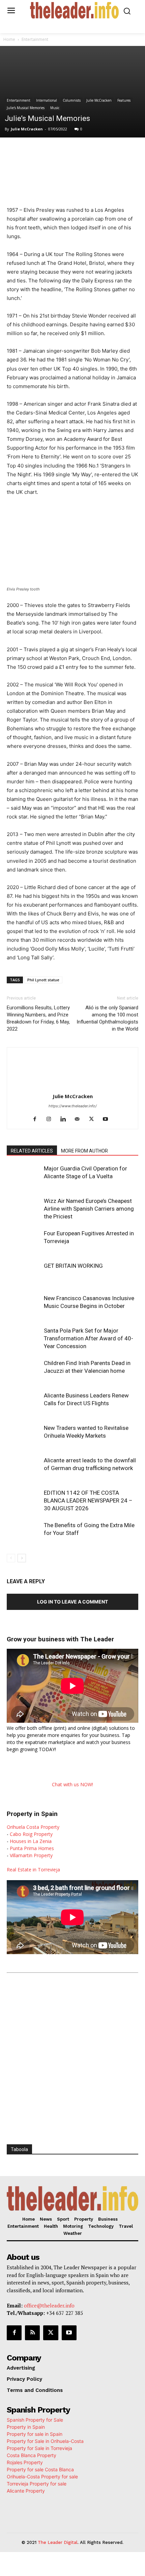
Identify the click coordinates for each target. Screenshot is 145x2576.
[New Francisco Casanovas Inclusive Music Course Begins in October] (24, 1306)
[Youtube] (108, 1119)
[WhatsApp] (66, 151)
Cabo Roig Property (31, 1834)
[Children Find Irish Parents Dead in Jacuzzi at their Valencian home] (24, 1371)
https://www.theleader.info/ (73, 1106)
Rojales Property (25, 2462)
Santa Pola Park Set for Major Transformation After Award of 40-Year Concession (89, 1338)
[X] (50, 151)
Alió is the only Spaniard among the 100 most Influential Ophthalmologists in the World (107, 1018)
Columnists (72, 100)
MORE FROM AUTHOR (84, 1151)
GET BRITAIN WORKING (73, 1266)
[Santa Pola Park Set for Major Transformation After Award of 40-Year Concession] (24, 1338)
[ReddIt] (97, 151)
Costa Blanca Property (32, 2455)
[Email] (112, 151)
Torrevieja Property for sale (37, 2484)
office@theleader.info (49, 2305)
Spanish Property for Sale (35, 2420)
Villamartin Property (31, 1855)
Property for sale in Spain (35, 2434)
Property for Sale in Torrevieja (39, 2448)
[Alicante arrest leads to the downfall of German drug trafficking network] (24, 1468)
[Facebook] (35, 151)
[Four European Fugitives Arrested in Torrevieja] (24, 1241)
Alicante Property (26, 2491)
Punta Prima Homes (32, 1848)
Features (124, 100)
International (47, 100)
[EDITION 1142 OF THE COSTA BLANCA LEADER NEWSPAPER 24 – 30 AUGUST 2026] (24, 1501)
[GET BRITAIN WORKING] (24, 1274)
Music (55, 108)
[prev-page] (11, 1558)
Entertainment (35, 39)
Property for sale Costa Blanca (40, 2469)
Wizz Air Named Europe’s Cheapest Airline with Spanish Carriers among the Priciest (89, 1209)
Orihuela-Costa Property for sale (42, 2477)
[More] (128, 151)
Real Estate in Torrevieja (33, 1870)
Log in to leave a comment (72, 1602)
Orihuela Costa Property (33, 1827)
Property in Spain (26, 2427)
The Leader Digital (58, 2542)
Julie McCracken (99, 100)
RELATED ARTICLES (32, 1151)
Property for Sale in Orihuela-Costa (45, 2441)
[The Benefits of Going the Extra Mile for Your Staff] (24, 1533)
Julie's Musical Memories (26, 108)
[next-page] (22, 1558)
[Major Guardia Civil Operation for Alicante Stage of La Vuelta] (24, 1176)
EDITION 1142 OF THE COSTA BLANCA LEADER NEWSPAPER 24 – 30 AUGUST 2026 (88, 1500)
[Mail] (80, 1119)
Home (9, 39)
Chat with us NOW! (72, 1784)
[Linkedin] (81, 151)
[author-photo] (72, 1087)
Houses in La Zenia (31, 1841)
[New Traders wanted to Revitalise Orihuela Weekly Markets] (24, 1436)
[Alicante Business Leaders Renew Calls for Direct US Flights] (24, 1403)
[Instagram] (51, 1119)
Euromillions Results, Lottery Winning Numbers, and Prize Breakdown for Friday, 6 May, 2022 (38, 1018)
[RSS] (32, 2333)
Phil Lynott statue (43, 980)
